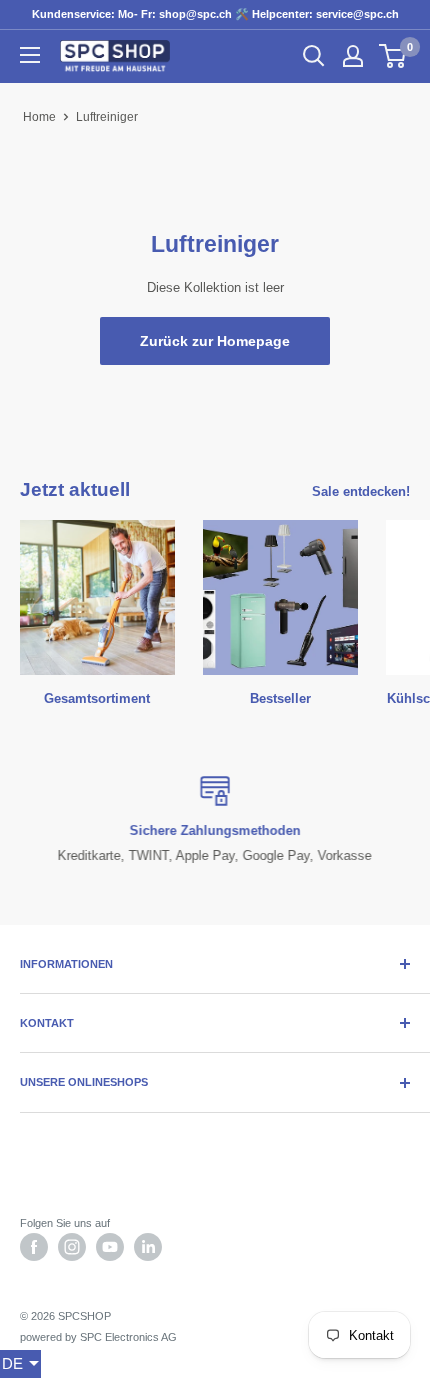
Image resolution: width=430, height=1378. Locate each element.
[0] (393, 56)
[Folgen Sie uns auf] (34, 1247)
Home (39, 117)
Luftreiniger (107, 117)
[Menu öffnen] (30, 55)
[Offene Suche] (314, 56)
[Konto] (353, 56)
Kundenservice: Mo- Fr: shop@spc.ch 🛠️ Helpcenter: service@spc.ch (215, 14)
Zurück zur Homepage (215, 341)
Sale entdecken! (361, 491)
